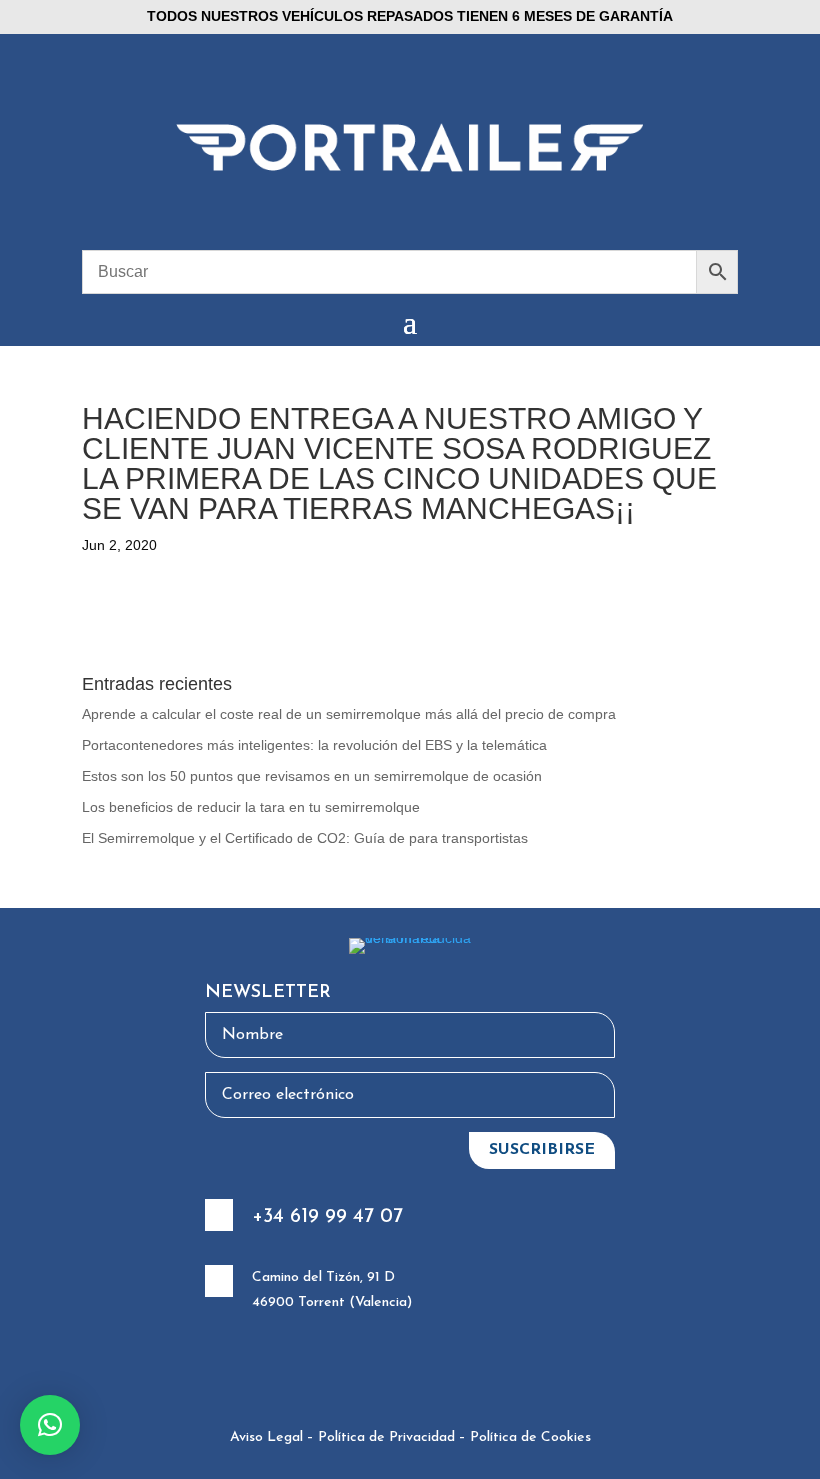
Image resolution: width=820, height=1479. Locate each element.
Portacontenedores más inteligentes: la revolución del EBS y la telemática (314, 745)
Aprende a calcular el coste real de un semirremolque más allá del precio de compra (349, 714)
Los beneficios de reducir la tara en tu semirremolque (251, 807)
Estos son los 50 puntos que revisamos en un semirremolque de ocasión (312, 776)
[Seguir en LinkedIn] (376, 1367)
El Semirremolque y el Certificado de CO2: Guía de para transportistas (305, 838)
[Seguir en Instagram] (326, 1367)
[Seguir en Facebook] (276, 1367)
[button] (50, 1425)
